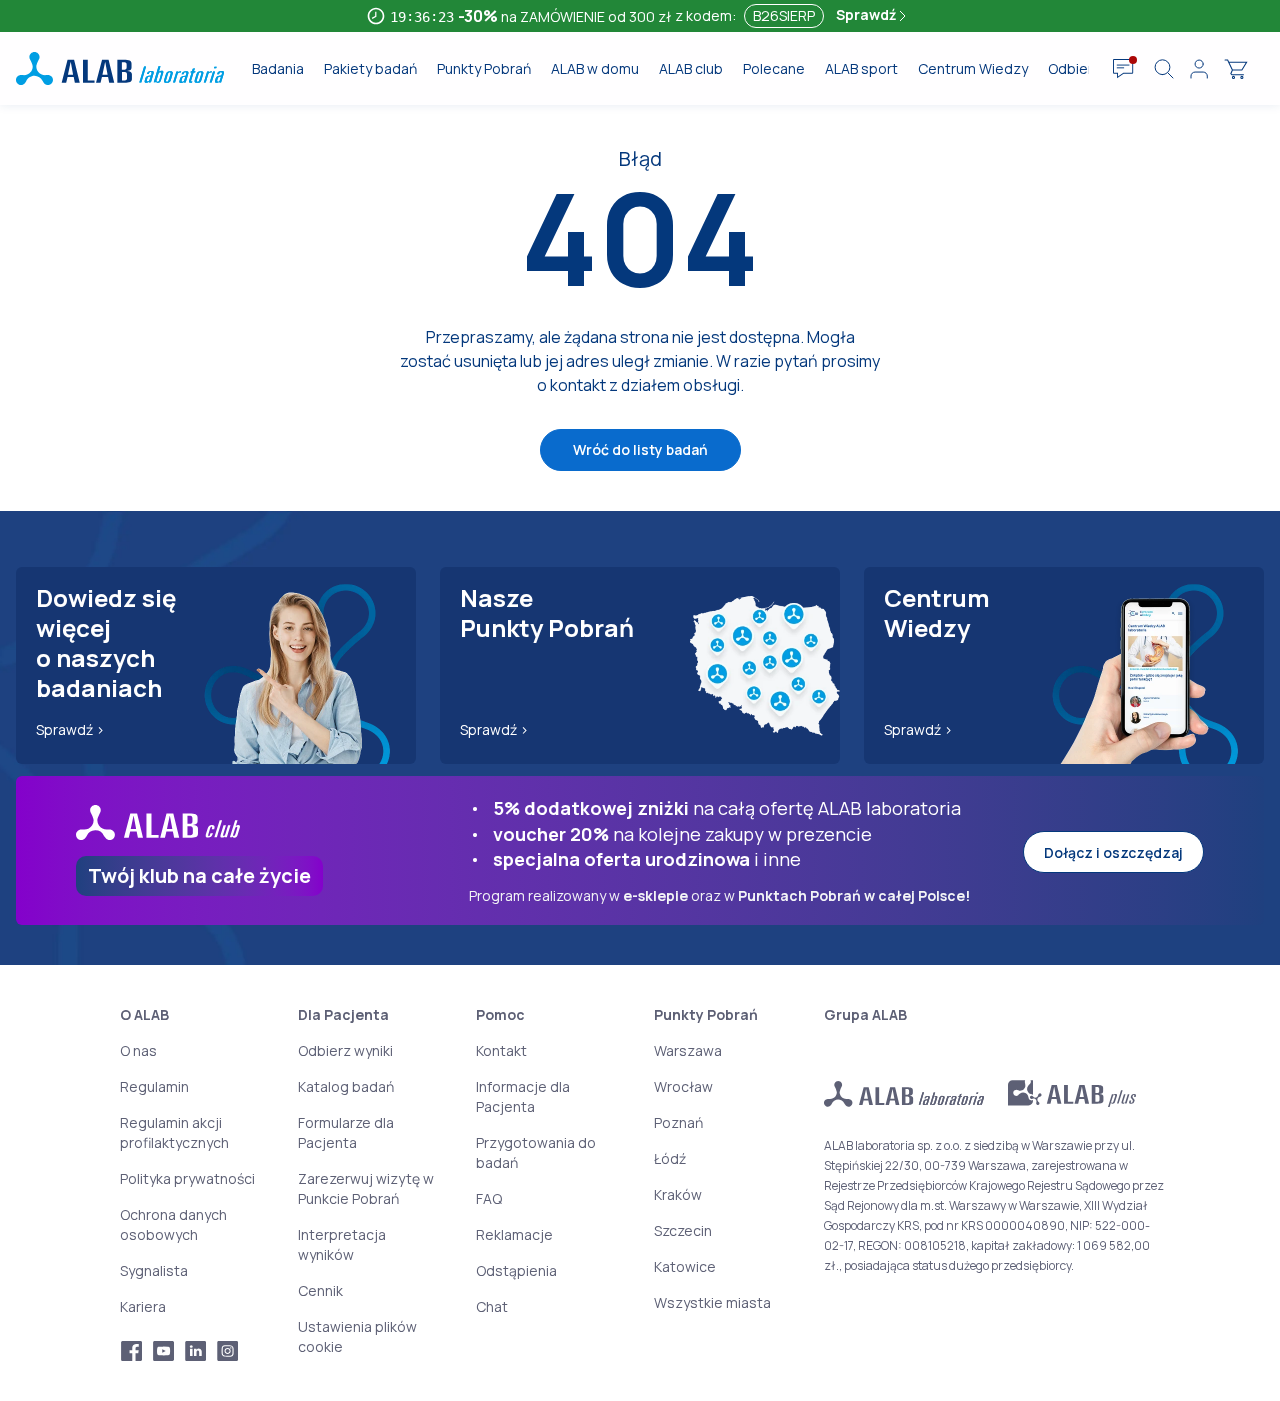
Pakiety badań (370, 68)
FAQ (489, 1198)
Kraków (678, 1194)
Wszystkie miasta (712, 1302)
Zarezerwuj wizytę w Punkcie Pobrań (366, 1188)
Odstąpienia (516, 1270)
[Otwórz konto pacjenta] (1199, 69)
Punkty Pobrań (484, 68)
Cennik (320, 1290)
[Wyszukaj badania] (1164, 69)
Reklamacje (514, 1234)
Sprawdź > (70, 729)
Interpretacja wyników (342, 1244)
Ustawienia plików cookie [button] (357, 1336)
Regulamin (154, 1086)
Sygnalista (154, 1270)
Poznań (678, 1122)
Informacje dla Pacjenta (523, 1096)
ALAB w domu (595, 68)
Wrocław (683, 1086)
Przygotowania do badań (536, 1152)
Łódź (670, 1158)
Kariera (143, 1306)
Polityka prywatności (187, 1178)
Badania (278, 68)
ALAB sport (861, 68)
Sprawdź (867, 14)
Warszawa (688, 1050)
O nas (138, 1050)
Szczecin (683, 1230)
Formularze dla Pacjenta (346, 1132)
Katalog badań (346, 1086)
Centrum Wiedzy (973, 68)
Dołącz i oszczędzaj (1113, 852)
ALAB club (691, 68)
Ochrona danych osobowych (173, 1224)
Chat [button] (492, 1306)
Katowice (685, 1266)
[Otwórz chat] (1123, 69)
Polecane (774, 68)
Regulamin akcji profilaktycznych (174, 1132)
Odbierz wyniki (345, 1050)
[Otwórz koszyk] (1236, 69)
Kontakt (501, 1050)
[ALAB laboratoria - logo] (120, 68)
